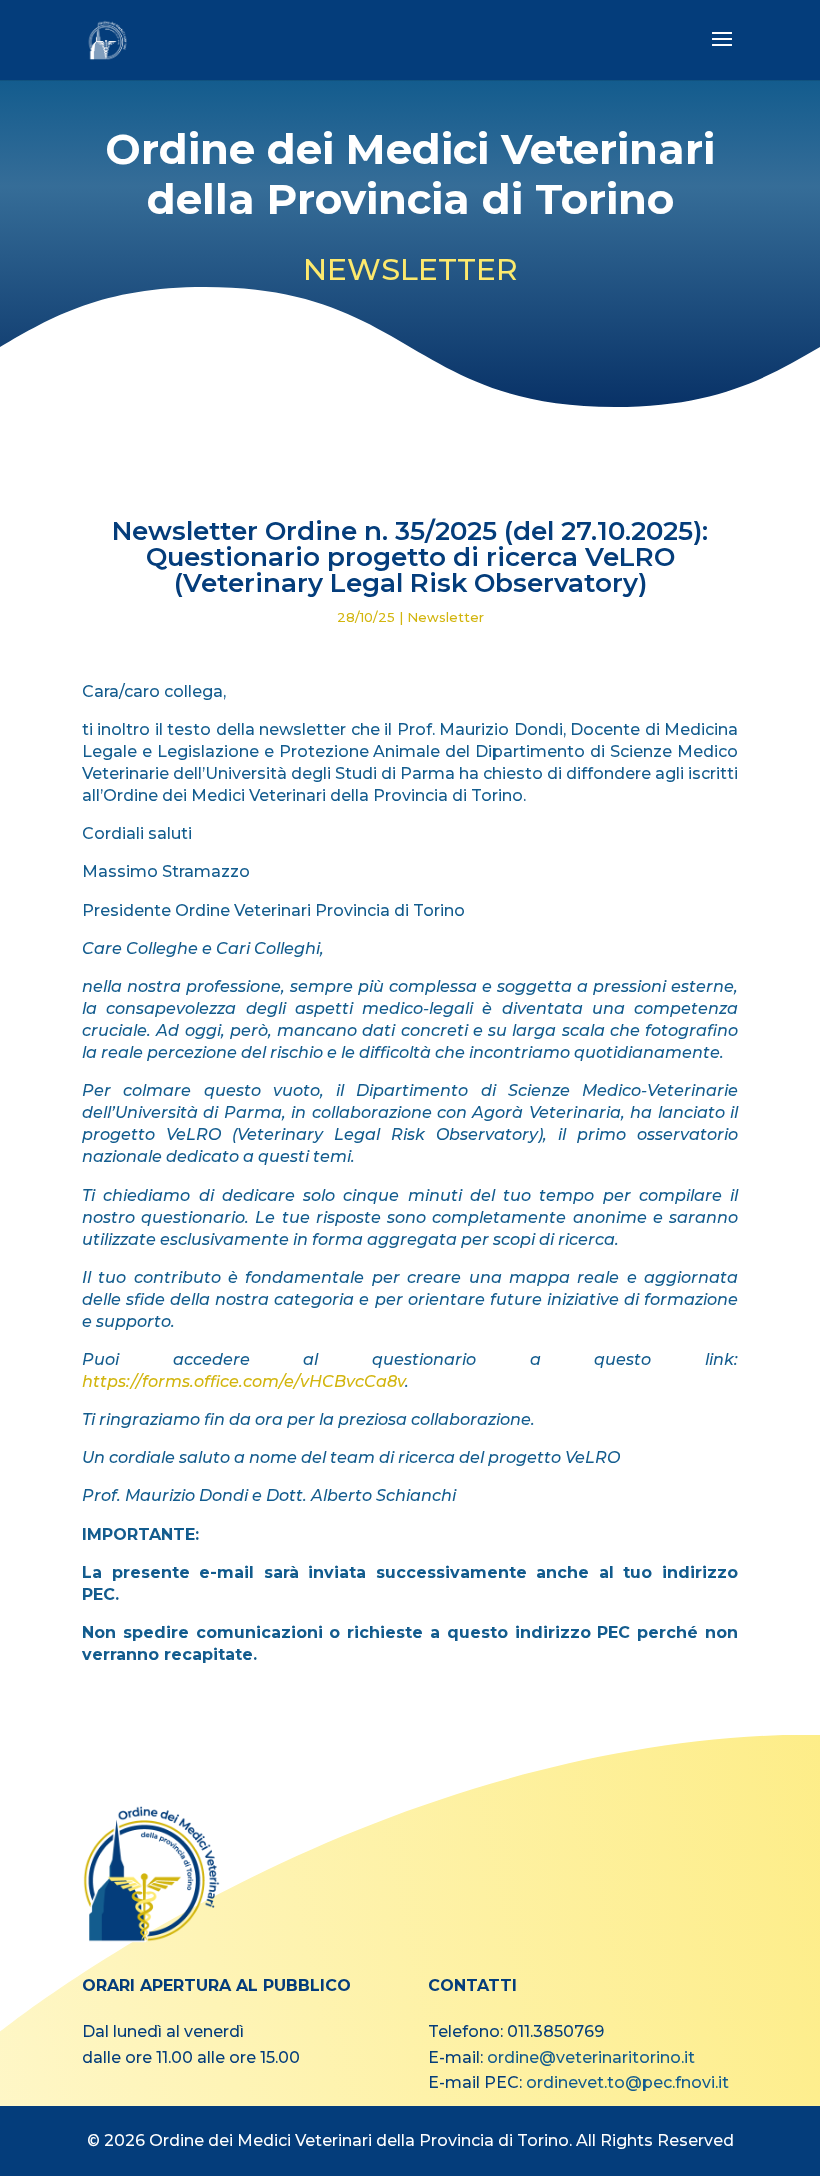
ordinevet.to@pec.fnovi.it (627, 2082)
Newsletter (445, 617)
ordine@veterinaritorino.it (591, 2057)
